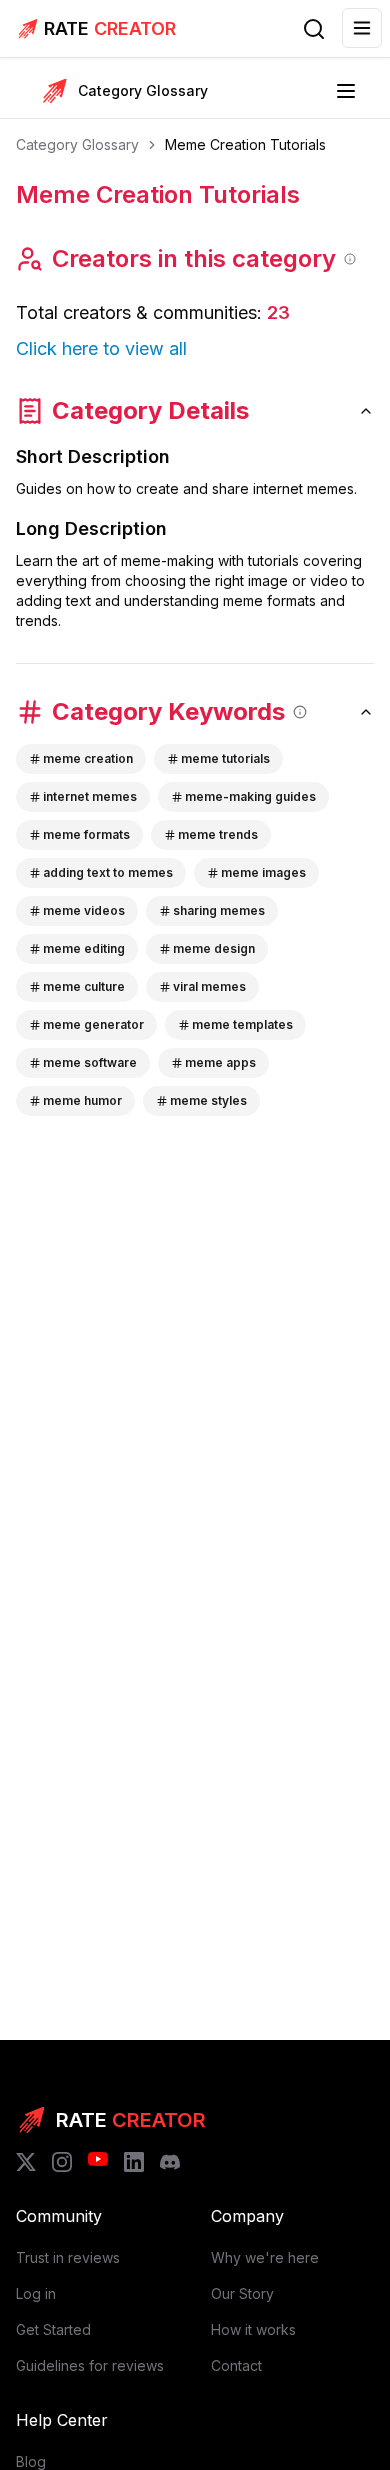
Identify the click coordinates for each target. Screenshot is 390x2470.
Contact (236, 2365)
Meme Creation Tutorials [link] (245, 144)
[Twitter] (26, 2162)
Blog (31, 2461)
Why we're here (265, 2257)
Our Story (242, 2293)
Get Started (53, 2329)
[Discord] (170, 2162)
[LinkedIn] (134, 2162)
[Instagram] (62, 2162)
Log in (36, 2293)
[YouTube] (98, 2162)
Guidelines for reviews (90, 2365)
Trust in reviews (68, 2257)
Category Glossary (77, 144)
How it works (253, 2329)
